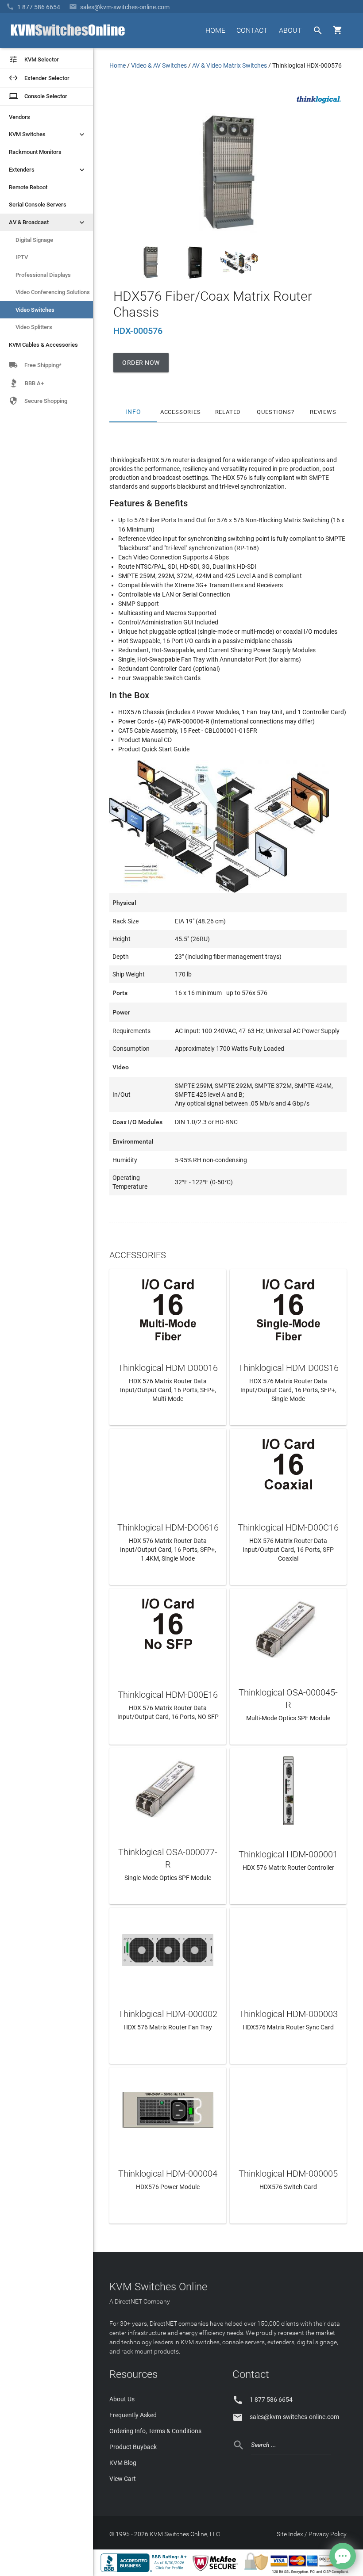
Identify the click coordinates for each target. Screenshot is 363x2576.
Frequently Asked (133, 2415)
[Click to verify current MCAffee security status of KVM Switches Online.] (217, 2572)
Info (133, 412)
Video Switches (35, 310)
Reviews (323, 412)
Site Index (290, 2534)
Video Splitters (34, 327)
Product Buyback (133, 2447)
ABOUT (290, 30)
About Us (122, 2399)
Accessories (181, 412)
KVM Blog (123, 2463)
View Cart (123, 2479)
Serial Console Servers (38, 205)
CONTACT (252, 30)
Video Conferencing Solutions (53, 292)
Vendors (19, 117)
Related (228, 412)
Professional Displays (43, 275)
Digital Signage (34, 240)
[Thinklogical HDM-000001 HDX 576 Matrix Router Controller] (288, 1789)
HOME (215, 30)
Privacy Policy (328, 2534)
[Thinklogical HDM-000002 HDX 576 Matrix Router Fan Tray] (168, 1949)
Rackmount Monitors (35, 152)
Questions (274, 412)
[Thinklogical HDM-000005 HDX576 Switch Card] (288, 2108)
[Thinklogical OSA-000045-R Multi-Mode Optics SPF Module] (288, 1629)
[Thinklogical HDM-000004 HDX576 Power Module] (168, 2108)
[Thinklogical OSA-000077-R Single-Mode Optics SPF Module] (168, 1789)
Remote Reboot (28, 187)
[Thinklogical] (319, 106)
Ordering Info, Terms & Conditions (155, 2431)
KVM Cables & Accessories (43, 345)
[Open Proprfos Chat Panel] (343, 2556)
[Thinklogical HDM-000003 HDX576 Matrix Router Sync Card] (288, 1949)
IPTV (22, 257)
